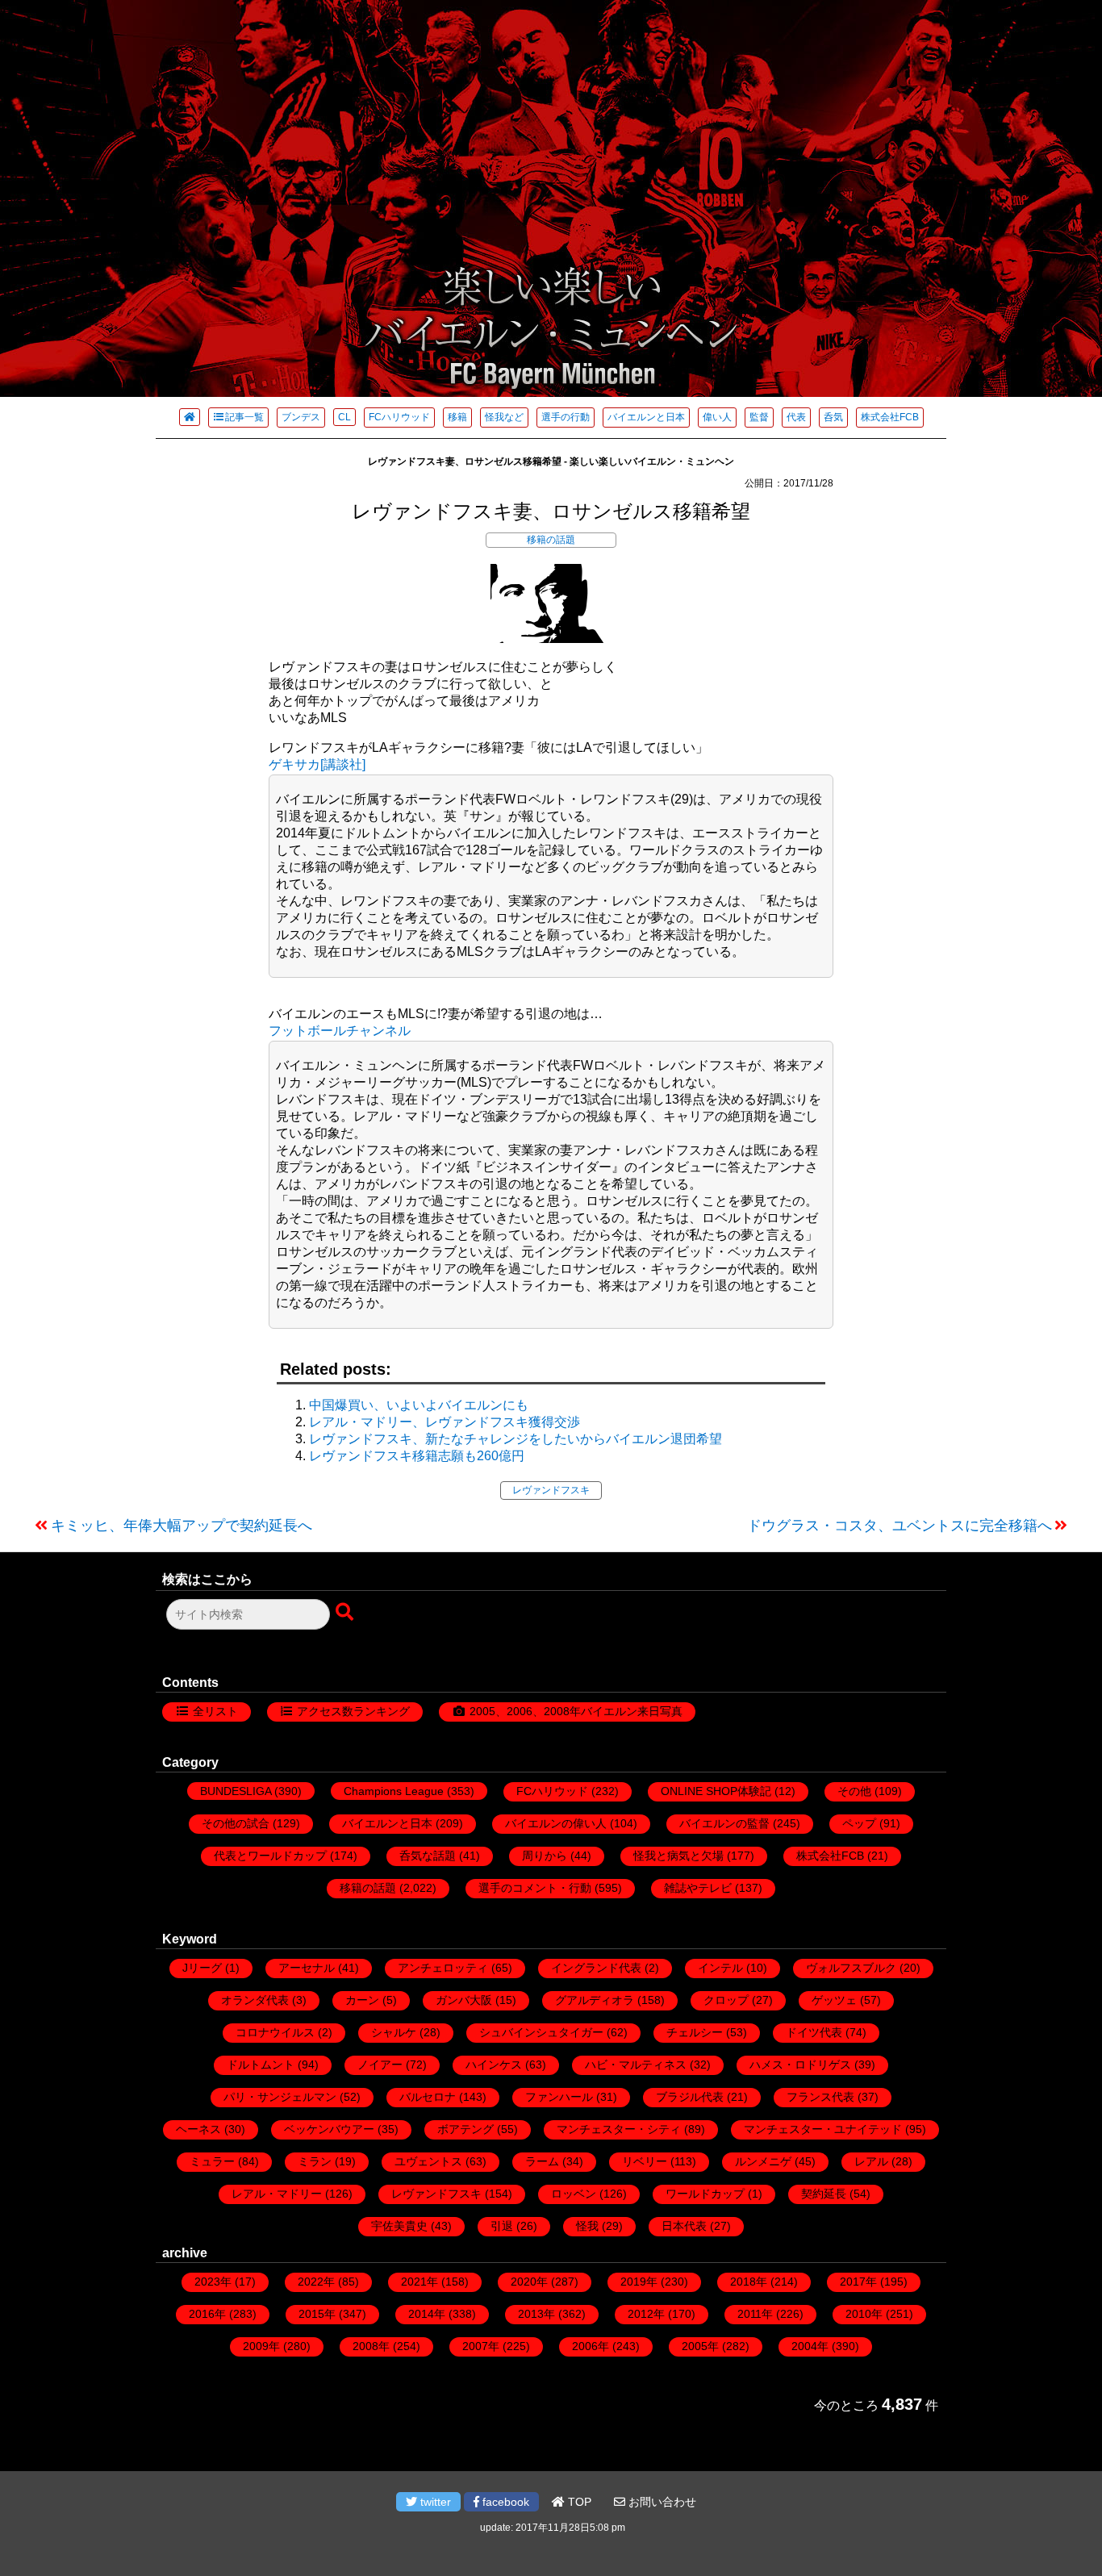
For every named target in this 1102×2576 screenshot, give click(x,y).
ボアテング (465, 2129)
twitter (434, 2502)
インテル (720, 1968)
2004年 (810, 2346)
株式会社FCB (890, 417)
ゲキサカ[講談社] (317, 764)
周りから (545, 1856)
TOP (578, 2502)
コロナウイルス (275, 2032)
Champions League (394, 1791)
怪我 (587, 2226)
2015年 (317, 2314)
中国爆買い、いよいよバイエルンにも (419, 1405)
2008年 (371, 2346)
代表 (796, 417)
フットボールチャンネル (340, 1031)
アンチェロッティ (443, 1968)
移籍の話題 (551, 540)
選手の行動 (566, 417)
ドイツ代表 (814, 2032)
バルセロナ (428, 2097)
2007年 (481, 2346)
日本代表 (684, 2226)
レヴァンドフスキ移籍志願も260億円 (417, 1456)
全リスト (215, 1711)
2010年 (864, 2314)
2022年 (316, 2282)
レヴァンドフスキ (551, 1490)
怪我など (504, 417)
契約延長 (824, 2194)
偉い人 (717, 417)
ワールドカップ (705, 2194)
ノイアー (380, 2065)
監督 (759, 417)
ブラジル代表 (690, 2097)
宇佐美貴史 (399, 2226)
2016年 (207, 2314)
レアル (871, 2161)
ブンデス (301, 417)
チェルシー (695, 2032)
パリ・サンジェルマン (280, 2097)
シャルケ (394, 2032)
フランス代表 (820, 2097)
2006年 (591, 2346)
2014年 (427, 2314)
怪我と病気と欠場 (678, 1856)
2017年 (858, 2282)
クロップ (726, 2000)
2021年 (420, 2282)
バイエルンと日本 (646, 417)
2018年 (749, 2282)
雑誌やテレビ (698, 1888)
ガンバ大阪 (464, 2000)
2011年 (755, 2314)
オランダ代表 (255, 2000)
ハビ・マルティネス (636, 2065)
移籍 (457, 417)
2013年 (536, 2314)
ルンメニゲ (763, 2161)
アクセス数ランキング (353, 1711)
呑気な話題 (428, 1856)
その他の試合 (236, 1823)
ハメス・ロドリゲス (800, 2065)
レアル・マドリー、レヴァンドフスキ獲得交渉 (445, 1422)
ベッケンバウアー (329, 2129)
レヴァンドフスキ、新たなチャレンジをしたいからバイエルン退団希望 (516, 1439)
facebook (504, 2502)
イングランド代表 (596, 1968)
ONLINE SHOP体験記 (716, 1791)
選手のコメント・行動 (535, 1888)
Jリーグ (202, 1968)
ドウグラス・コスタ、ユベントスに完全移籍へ (900, 1526)
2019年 (639, 2282)
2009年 (261, 2346)
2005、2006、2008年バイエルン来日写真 (576, 1711)
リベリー (645, 2161)
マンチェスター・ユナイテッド (823, 2129)
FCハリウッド (399, 417)
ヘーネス (198, 2129)
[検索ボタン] (346, 1613)
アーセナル (307, 1968)
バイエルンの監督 (724, 1823)
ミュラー (212, 2161)
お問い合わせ (661, 2502)
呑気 (833, 417)
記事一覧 (244, 417)
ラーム (542, 2161)
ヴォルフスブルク (851, 1968)
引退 (502, 2226)
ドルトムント (261, 2065)
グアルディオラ (595, 2000)
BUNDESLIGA (236, 1791)
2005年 (700, 2346)
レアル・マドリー (277, 2194)
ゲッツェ (834, 2000)
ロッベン (574, 2194)
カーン (362, 2000)
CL (344, 417)
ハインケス (494, 2065)
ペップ (859, 1823)
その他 (854, 1791)
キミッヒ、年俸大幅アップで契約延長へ (182, 1526)
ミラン (315, 2161)
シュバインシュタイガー (541, 2032)
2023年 (213, 2282)
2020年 (529, 2282)
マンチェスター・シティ (619, 2129)
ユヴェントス (428, 2161)
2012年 (646, 2314)
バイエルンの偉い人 (556, 1823)
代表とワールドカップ (270, 1856)
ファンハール (559, 2097)
